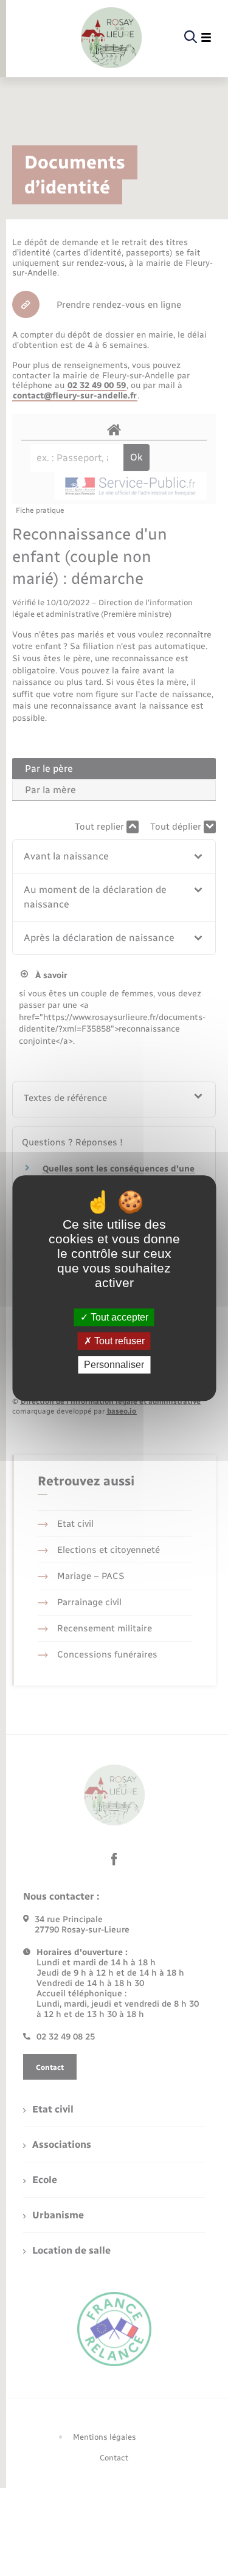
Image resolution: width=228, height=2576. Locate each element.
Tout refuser (118, 1341)
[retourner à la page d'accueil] (111, 38)
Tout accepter (118, 1317)
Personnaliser (114, 1365)
